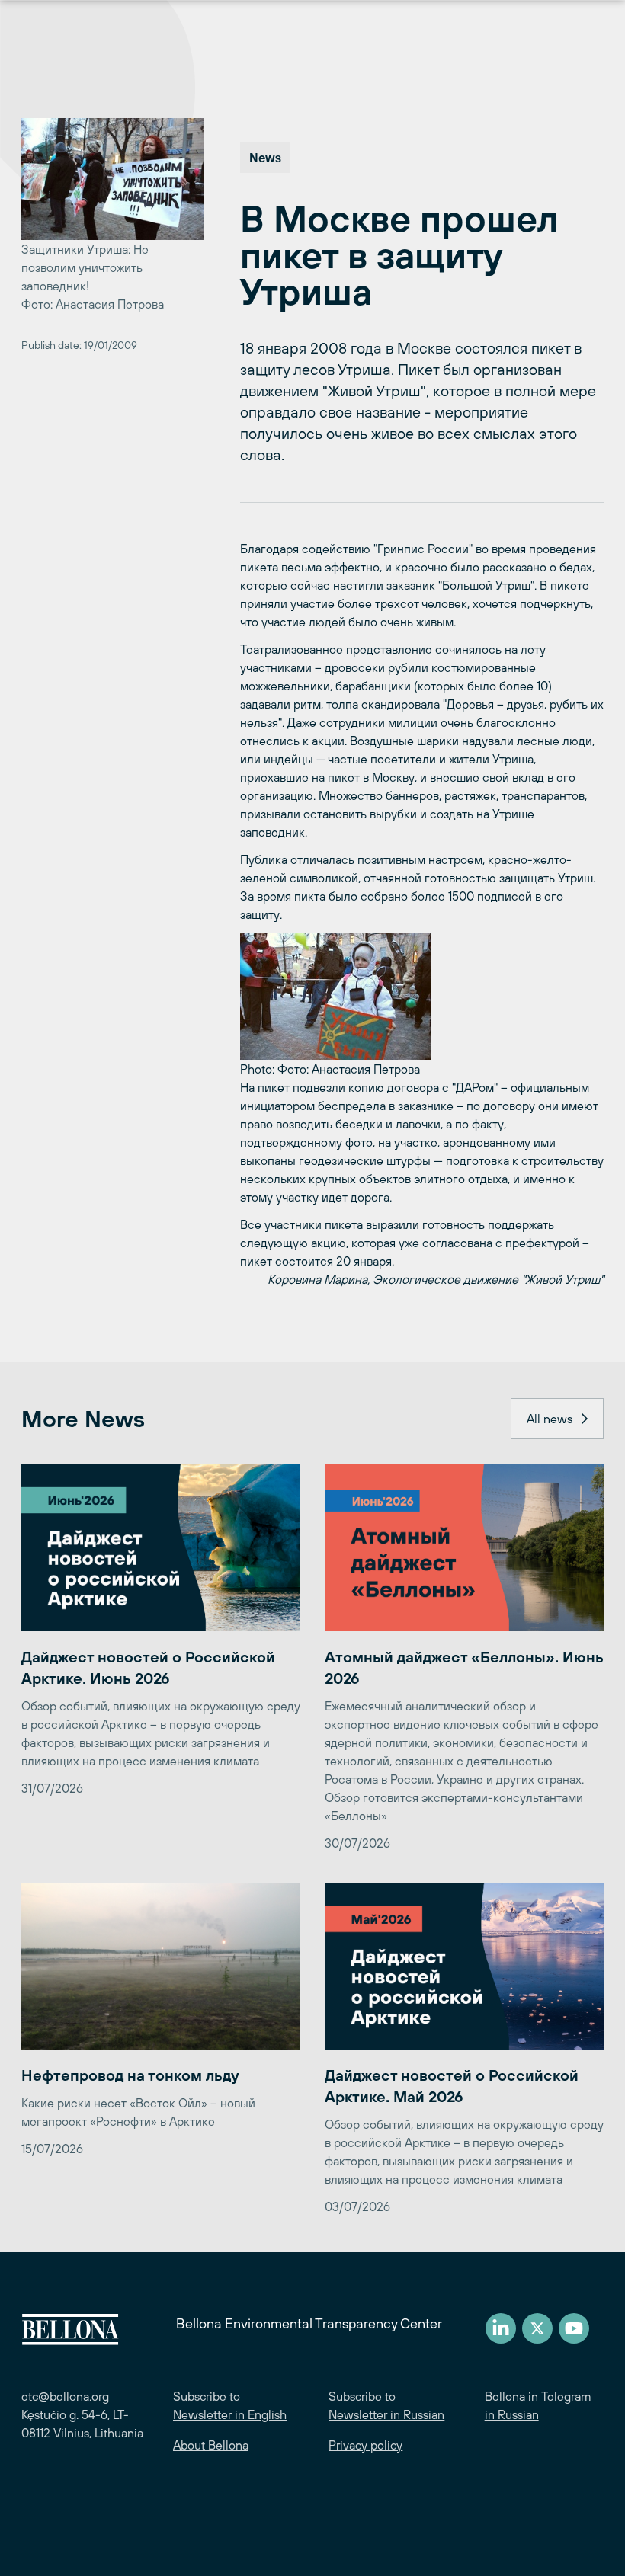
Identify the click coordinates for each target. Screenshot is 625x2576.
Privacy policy (365, 2445)
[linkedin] (501, 2328)
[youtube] (574, 2328)
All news (550, 1419)
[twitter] (537, 2328)
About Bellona (211, 2445)
